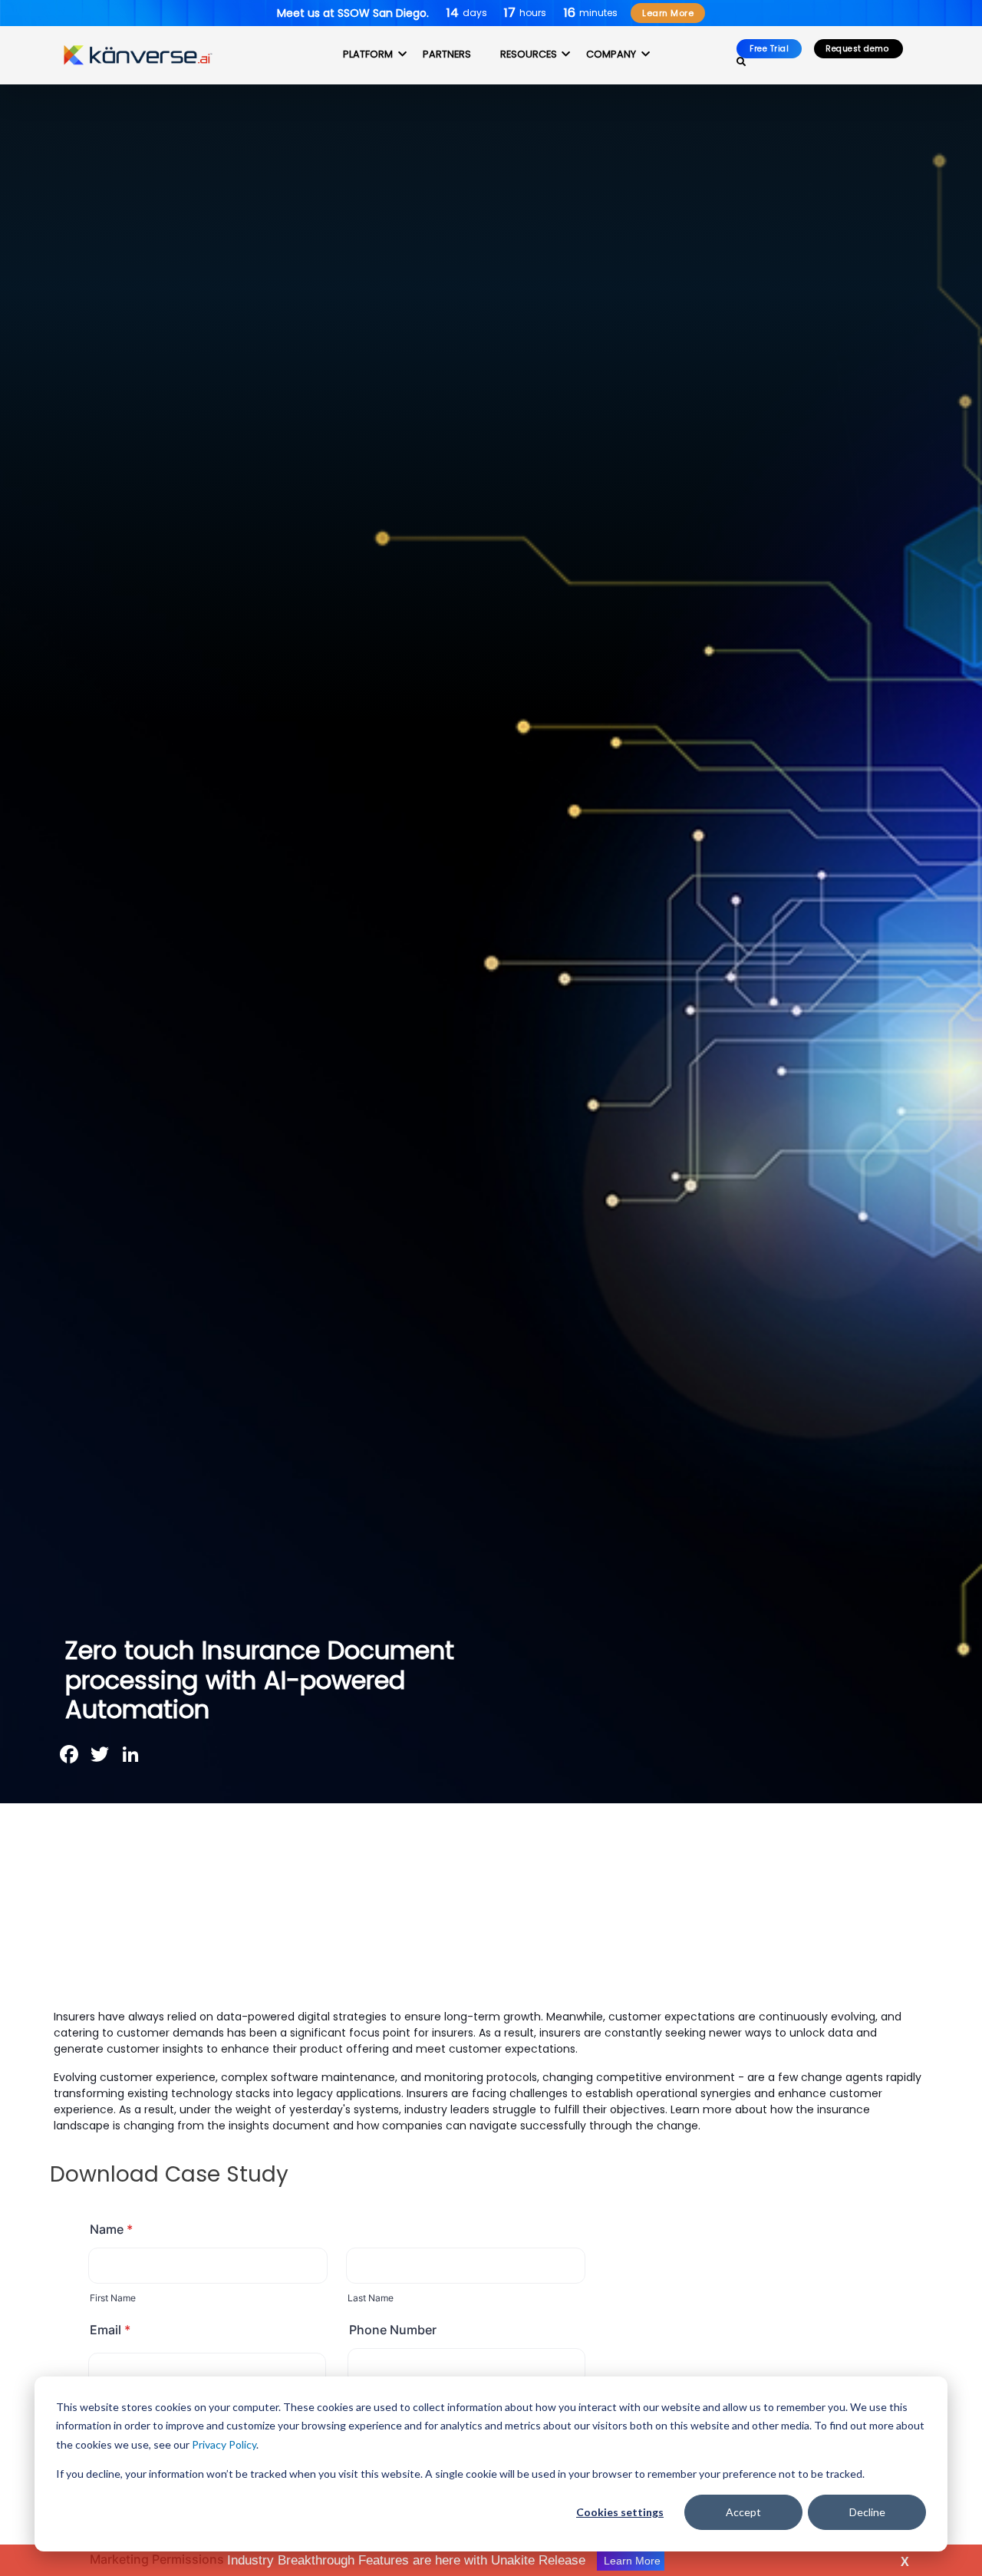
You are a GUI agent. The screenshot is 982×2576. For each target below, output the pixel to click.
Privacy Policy (224, 2444)
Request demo (858, 49)
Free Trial (769, 49)
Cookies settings (620, 2512)
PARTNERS (447, 54)
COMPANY (611, 54)
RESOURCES (529, 54)
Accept (743, 2512)
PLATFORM (368, 54)
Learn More (668, 13)
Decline (867, 2512)
